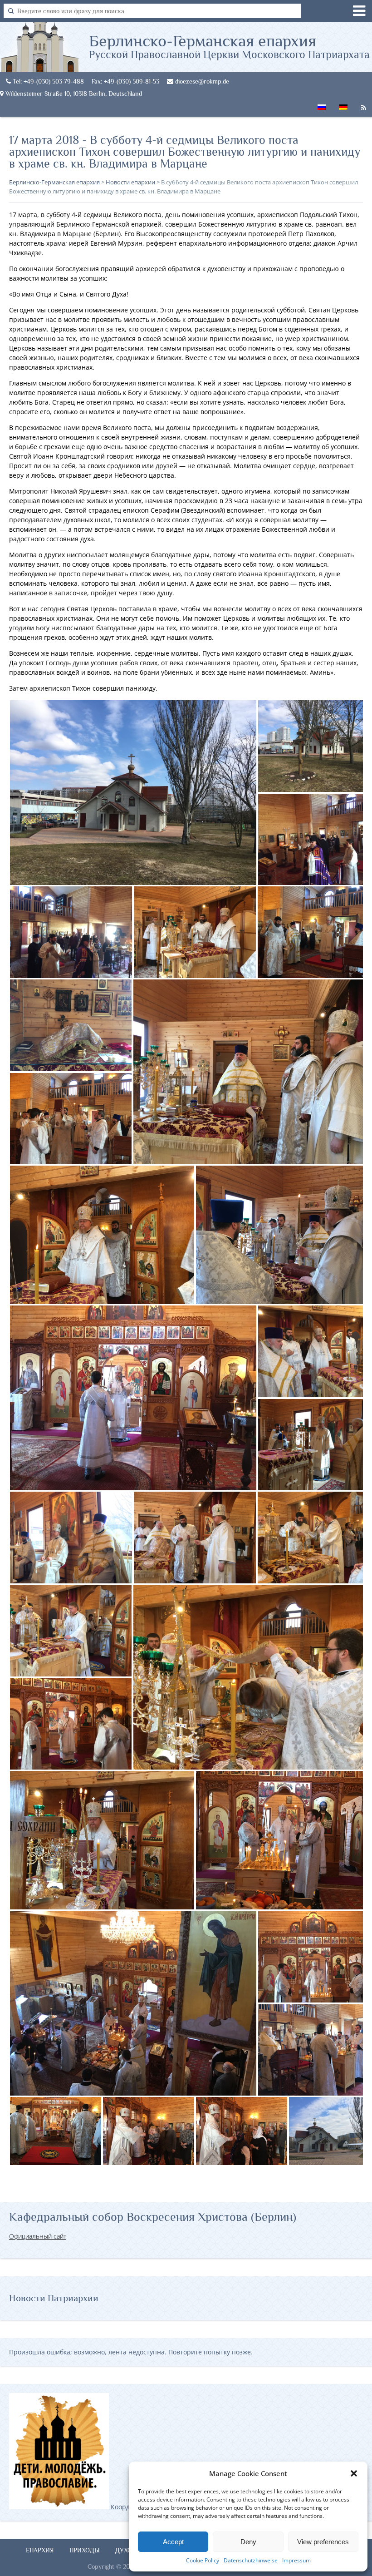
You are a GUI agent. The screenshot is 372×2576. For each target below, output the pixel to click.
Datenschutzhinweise (251, 2560)
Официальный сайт (38, 2236)
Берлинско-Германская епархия (229, 46)
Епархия (40, 2550)
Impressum (296, 2560)
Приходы (85, 2550)
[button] (354, 2473)
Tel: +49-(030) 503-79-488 (47, 81)
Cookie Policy (203, 2560)
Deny (248, 2542)
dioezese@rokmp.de (201, 81)
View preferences (323, 2542)
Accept (173, 2542)
